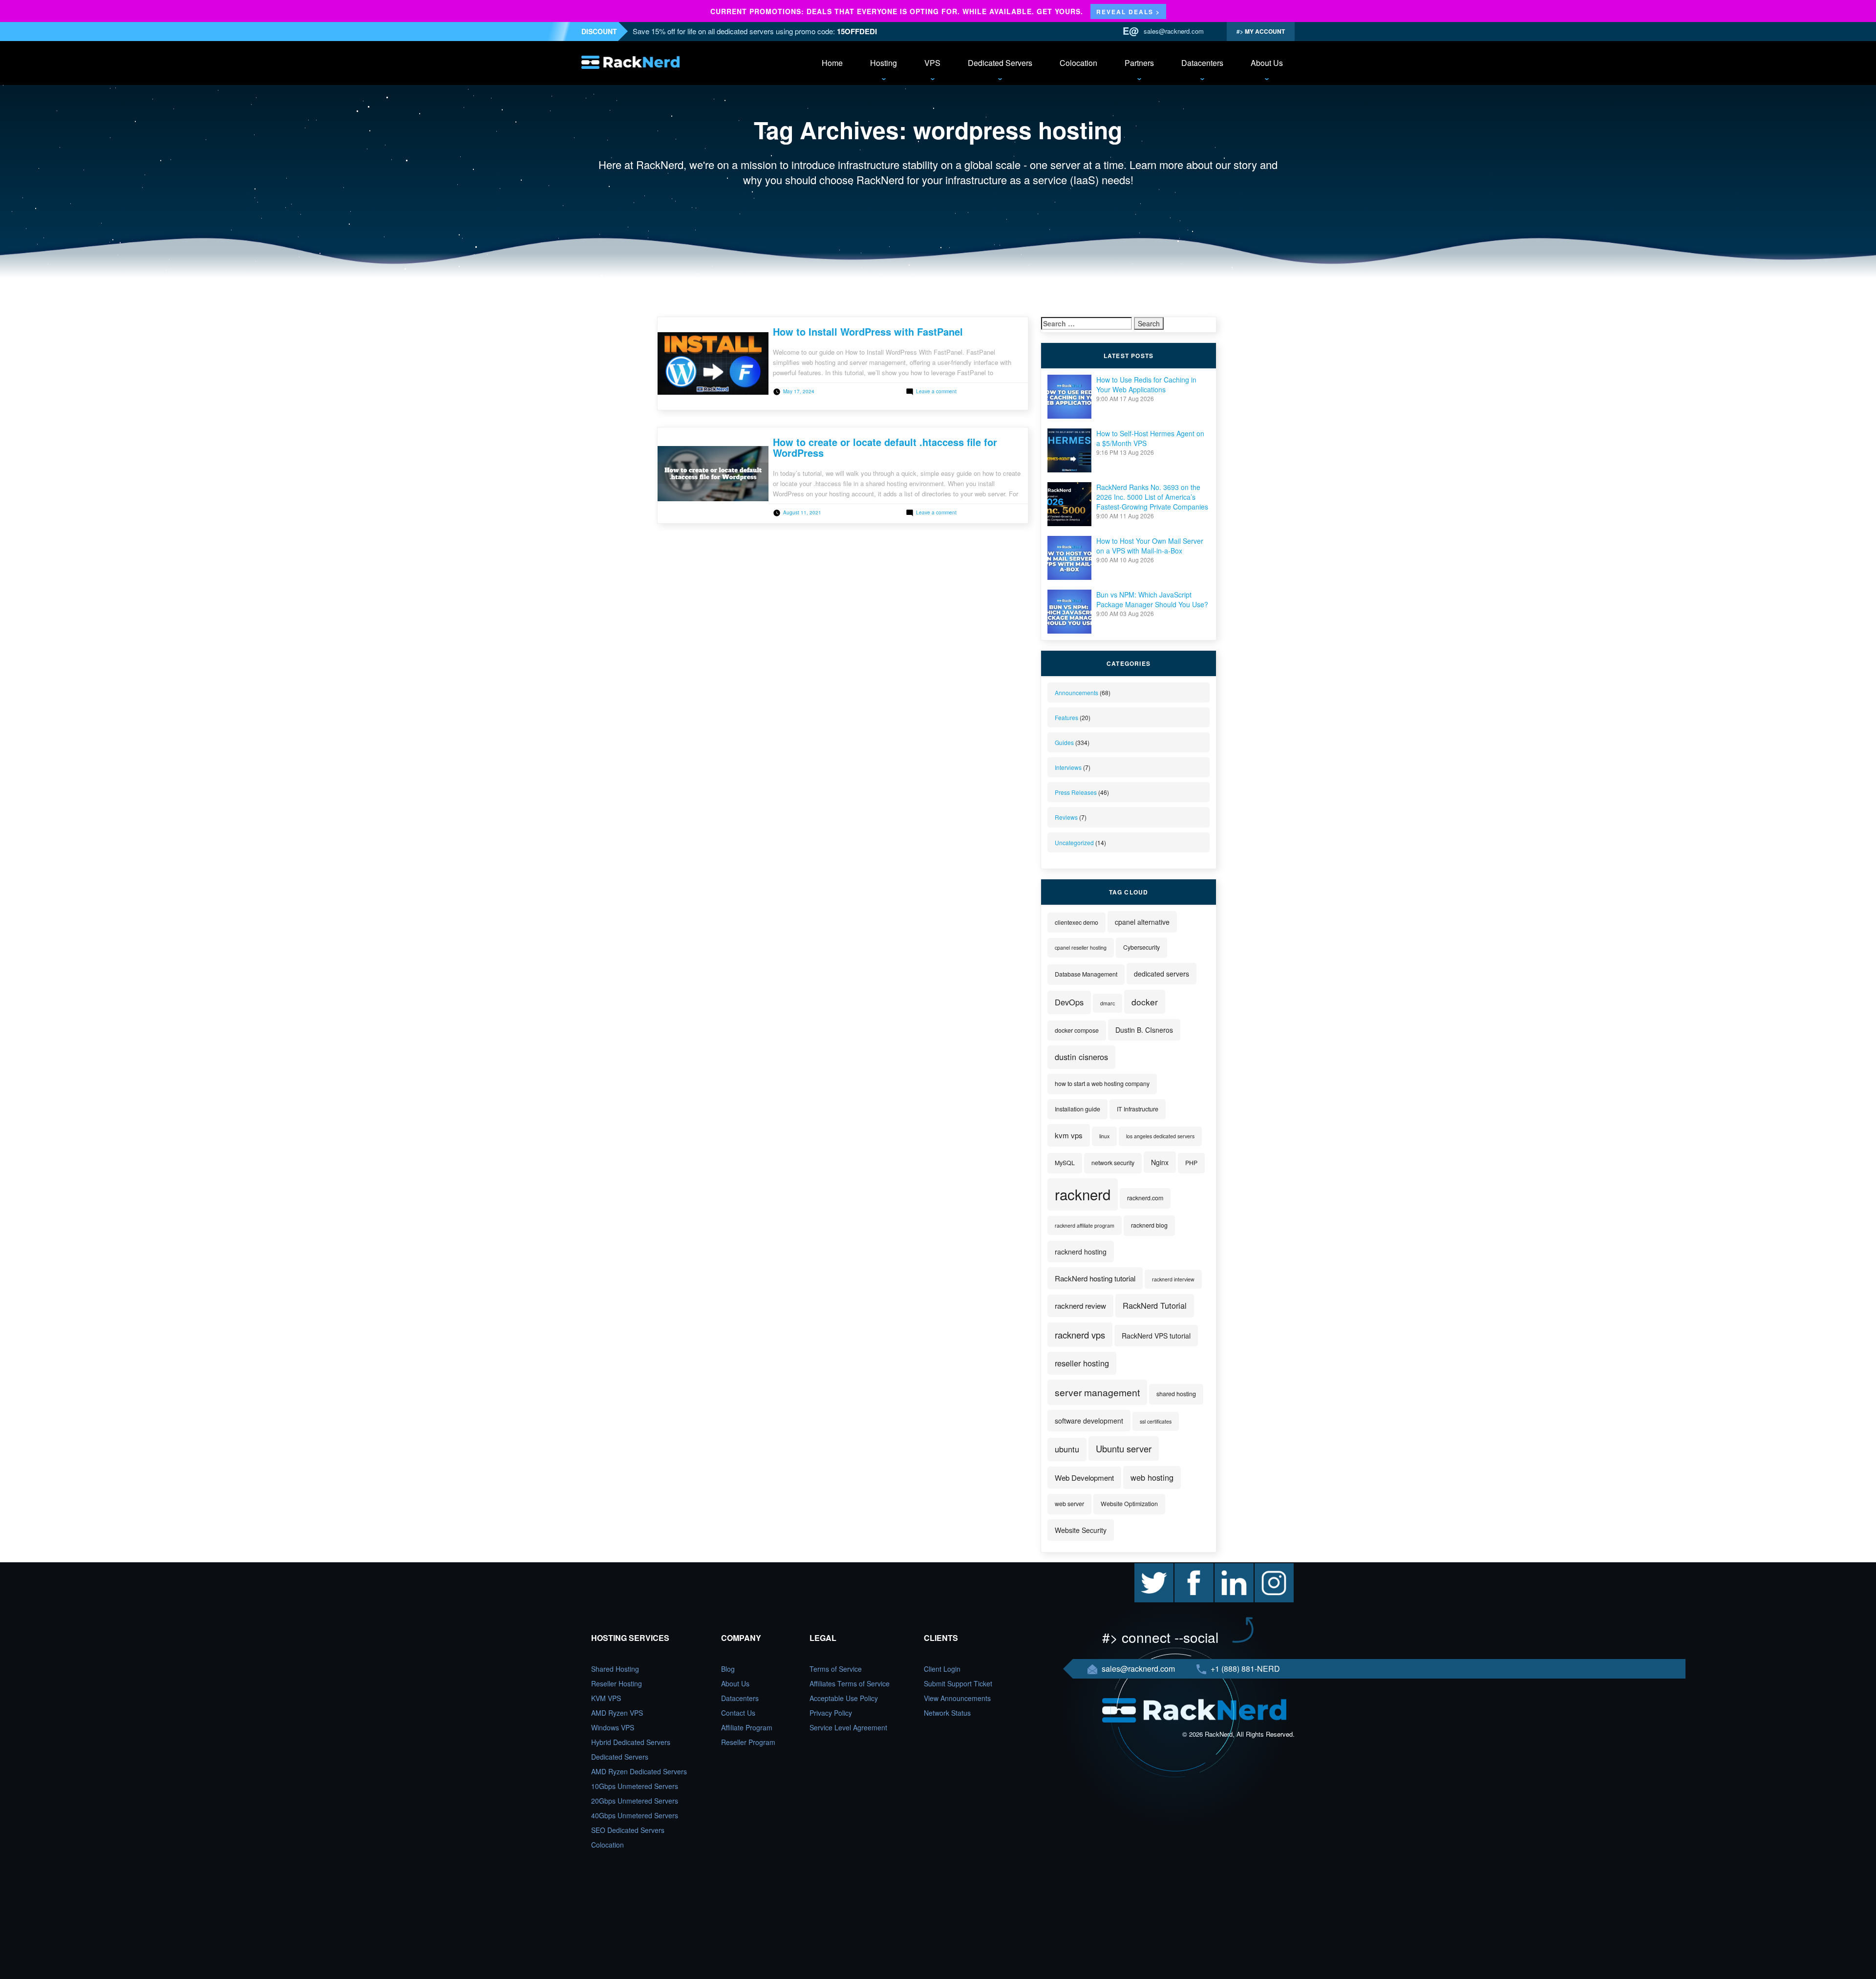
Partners (1139, 63)
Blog (728, 1669)
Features (1066, 717)
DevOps (1069, 1002)
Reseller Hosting (617, 1683)
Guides (1064, 742)
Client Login (942, 1669)
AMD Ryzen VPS (617, 1713)
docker (1145, 1002)
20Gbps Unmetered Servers (635, 1801)
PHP (1191, 1163)
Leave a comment (936, 391)
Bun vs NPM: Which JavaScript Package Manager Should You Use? (1152, 599)
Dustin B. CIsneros (1144, 1030)
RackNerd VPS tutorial (1156, 1336)
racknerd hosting (1081, 1252)
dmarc (1108, 1003)
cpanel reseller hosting (1081, 947)
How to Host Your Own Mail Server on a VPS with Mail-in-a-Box (1150, 546)
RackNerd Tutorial (1155, 1305)
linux (1104, 1136)
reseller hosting (1082, 1363)
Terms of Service (836, 1669)
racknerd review (1080, 1306)
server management (1097, 1392)
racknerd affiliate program (1085, 1225)
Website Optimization (1129, 1504)
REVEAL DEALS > (1128, 12)
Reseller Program (748, 1742)
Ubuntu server (1124, 1448)
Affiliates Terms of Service (850, 1683)
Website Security (1081, 1530)
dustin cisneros (1081, 1057)
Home (832, 63)
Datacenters (1202, 63)
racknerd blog (1149, 1225)
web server (1069, 1504)
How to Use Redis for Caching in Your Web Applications (1146, 384)
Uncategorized (1074, 842)
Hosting (884, 63)
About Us (1267, 63)
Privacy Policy (831, 1713)
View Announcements (957, 1698)
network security (1113, 1163)
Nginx (1160, 1162)
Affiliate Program (747, 1727)
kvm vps (1069, 1135)
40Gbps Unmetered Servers (635, 1815)
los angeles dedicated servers (1160, 1136)
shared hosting (1176, 1394)
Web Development (1084, 1478)
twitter (1144, 1568)
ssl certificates (1156, 1421)
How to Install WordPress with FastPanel (868, 331)
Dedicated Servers (1000, 63)
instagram (1270, 1568)
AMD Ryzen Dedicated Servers (639, 1771)
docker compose (1077, 1030)
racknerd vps (1080, 1335)
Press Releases (1076, 792)
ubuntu (1067, 1449)
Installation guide (1077, 1109)
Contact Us (738, 1713)
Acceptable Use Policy (844, 1698)
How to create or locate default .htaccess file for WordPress (885, 447)
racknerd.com (1145, 1198)
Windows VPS (613, 1727)
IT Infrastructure (1138, 1109)
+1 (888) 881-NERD (1244, 1669)
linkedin (1226, 1568)
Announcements (1077, 692)
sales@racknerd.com (1174, 31)
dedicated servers (1162, 974)
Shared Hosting (615, 1669)
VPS (932, 63)
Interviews (1068, 767)
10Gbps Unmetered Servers (635, 1786)
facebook (1189, 1568)
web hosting (1152, 1477)
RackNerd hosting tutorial (1095, 1278)
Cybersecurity (1141, 947)
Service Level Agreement (848, 1727)
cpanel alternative (1142, 922)
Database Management (1086, 974)
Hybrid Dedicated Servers (631, 1742)
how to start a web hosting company (1102, 1084)
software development (1089, 1421)
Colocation (1078, 63)
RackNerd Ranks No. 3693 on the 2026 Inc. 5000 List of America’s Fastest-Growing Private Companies (1152, 497)
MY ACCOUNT (1264, 31)
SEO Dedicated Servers (628, 1830)
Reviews (1066, 817)
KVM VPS (606, 1698)
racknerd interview (1173, 1279)
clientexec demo (1077, 922)
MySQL (1065, 1163)
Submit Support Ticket (958, 1683)
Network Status (947, 1713)
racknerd (1083, 1194)
